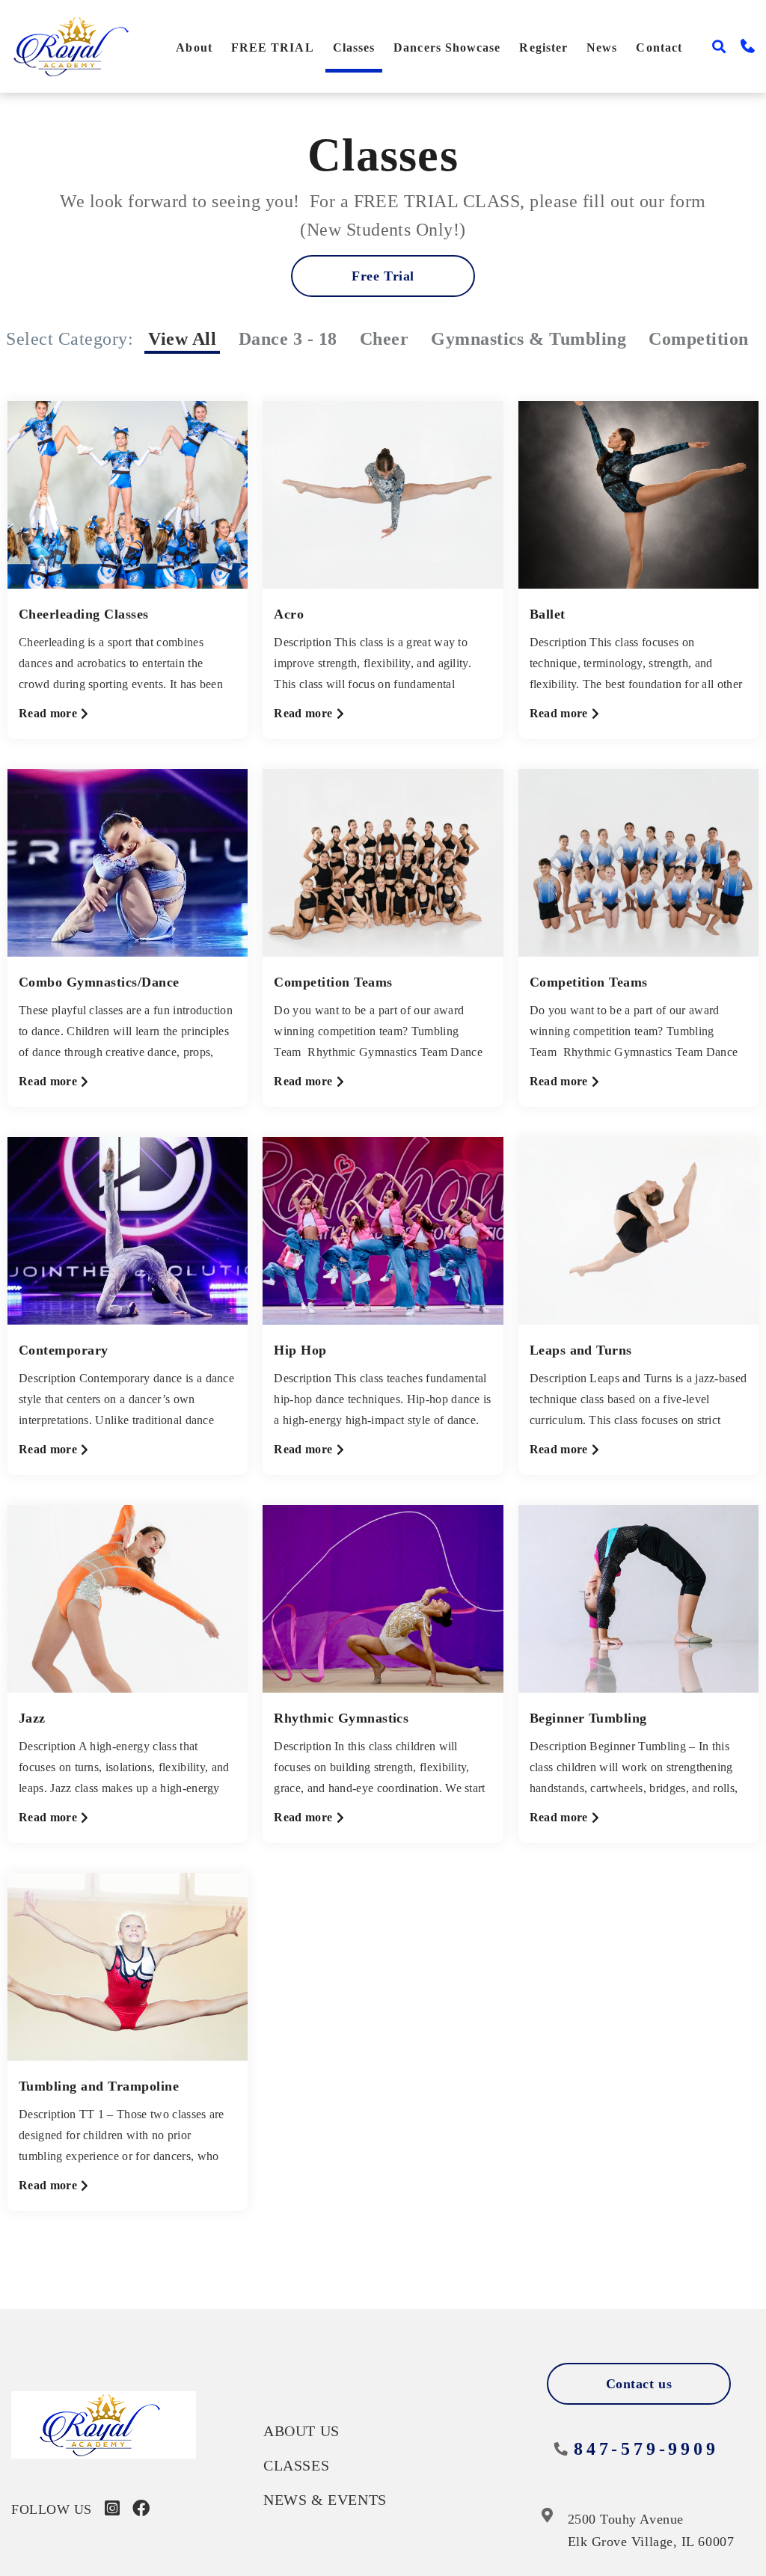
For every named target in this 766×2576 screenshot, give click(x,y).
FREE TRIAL (273, 47)
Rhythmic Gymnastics (341, 1718)
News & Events (325, 2500)
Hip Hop (300, 1350)
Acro (289, 614)
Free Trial (383, 276)
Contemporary (64, 1350)
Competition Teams (333, 982)
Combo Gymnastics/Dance (99, 982)
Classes (354, 47)
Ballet (548, 614)
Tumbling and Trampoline (99, 2086)
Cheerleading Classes (84, 614)
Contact (659, 47)
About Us (301, 2431)
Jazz (32, 1718)
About (194, 47)
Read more (54, 715)
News (602, 47)
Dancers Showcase (447, 47)
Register (543, 47)
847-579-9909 (646, 2449)
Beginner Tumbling (588, 1718)
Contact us (639, 2384)
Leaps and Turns (581, 1350)
